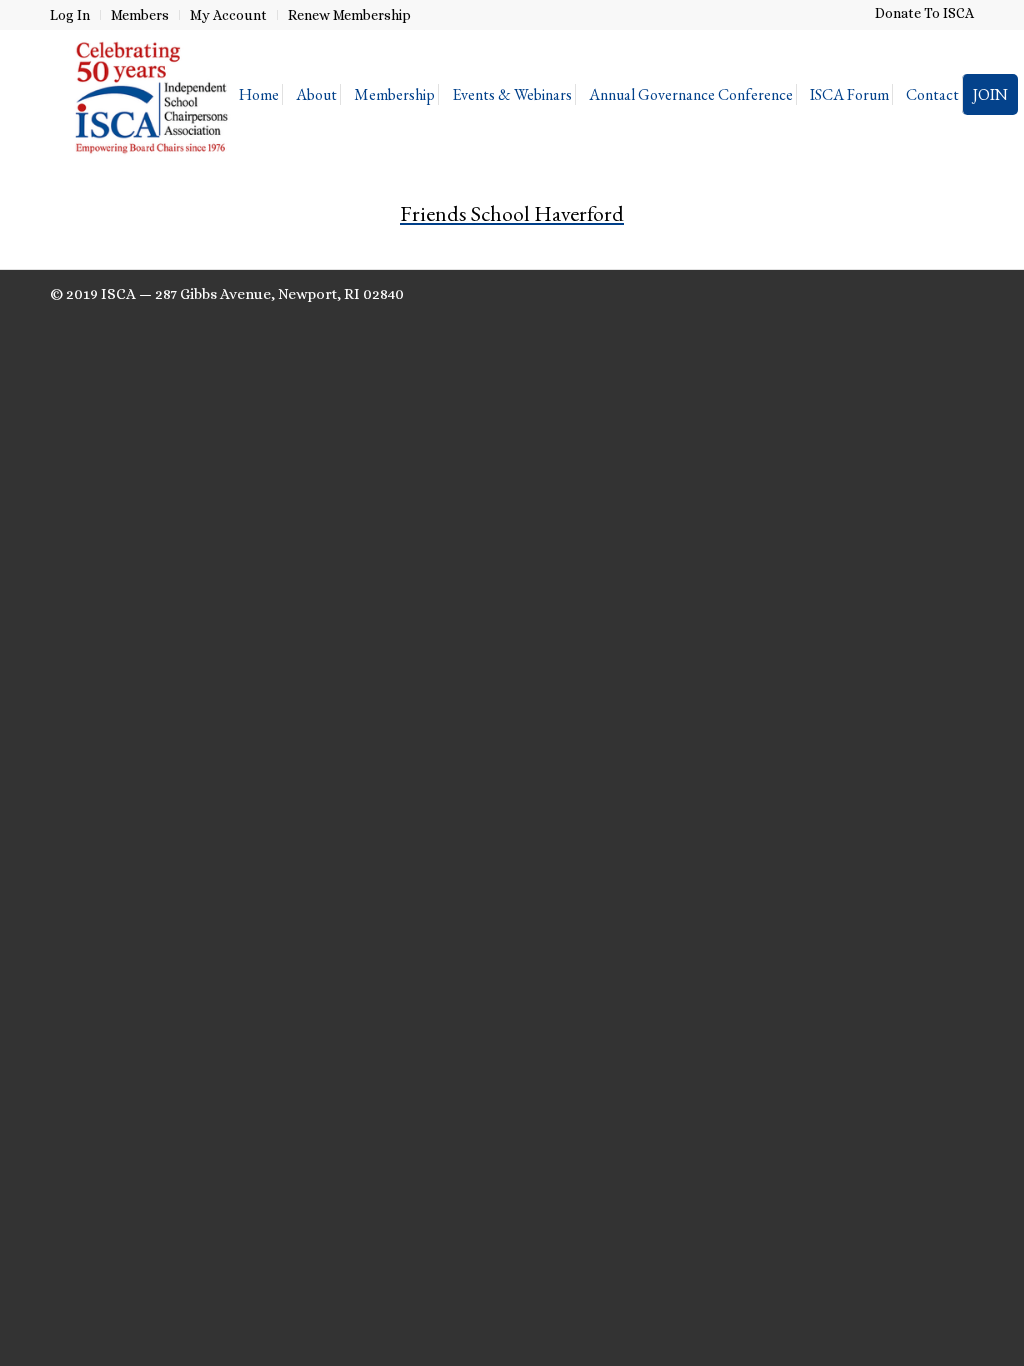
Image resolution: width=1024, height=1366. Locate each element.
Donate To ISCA (924, 13)
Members (140, 15)
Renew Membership (349, 15)
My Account (228, 15)
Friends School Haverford (512, 213)
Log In (70, 15)
